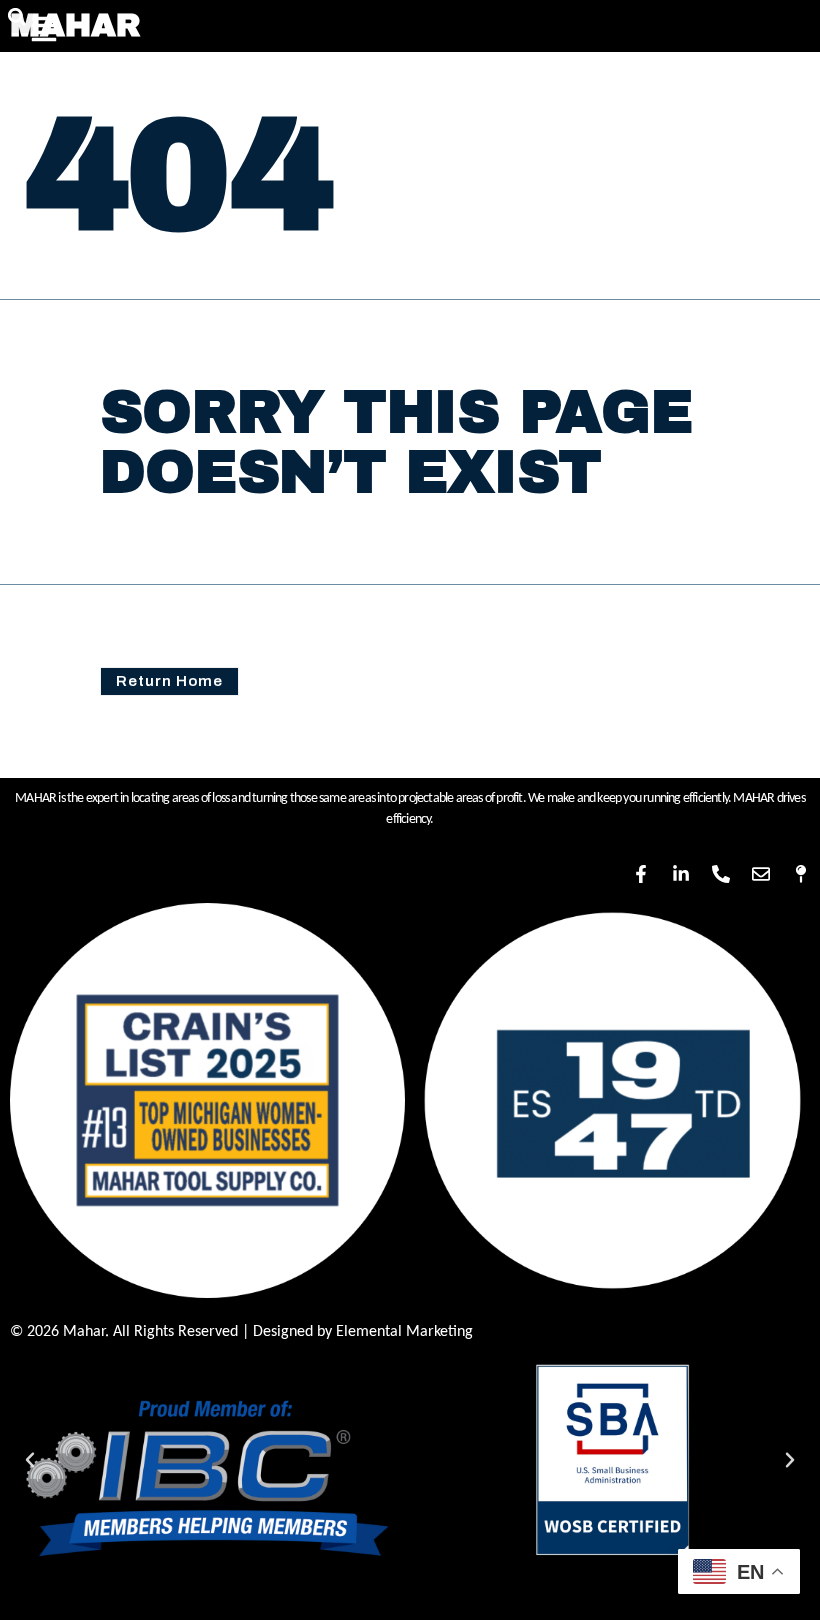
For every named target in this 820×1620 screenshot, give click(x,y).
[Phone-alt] (721, 874)
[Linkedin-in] (681, 874)
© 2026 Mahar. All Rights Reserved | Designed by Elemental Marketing (241, 1332)
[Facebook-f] (641, 874)
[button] (30, 1460)
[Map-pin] (801, 874)
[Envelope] (761, 874)
